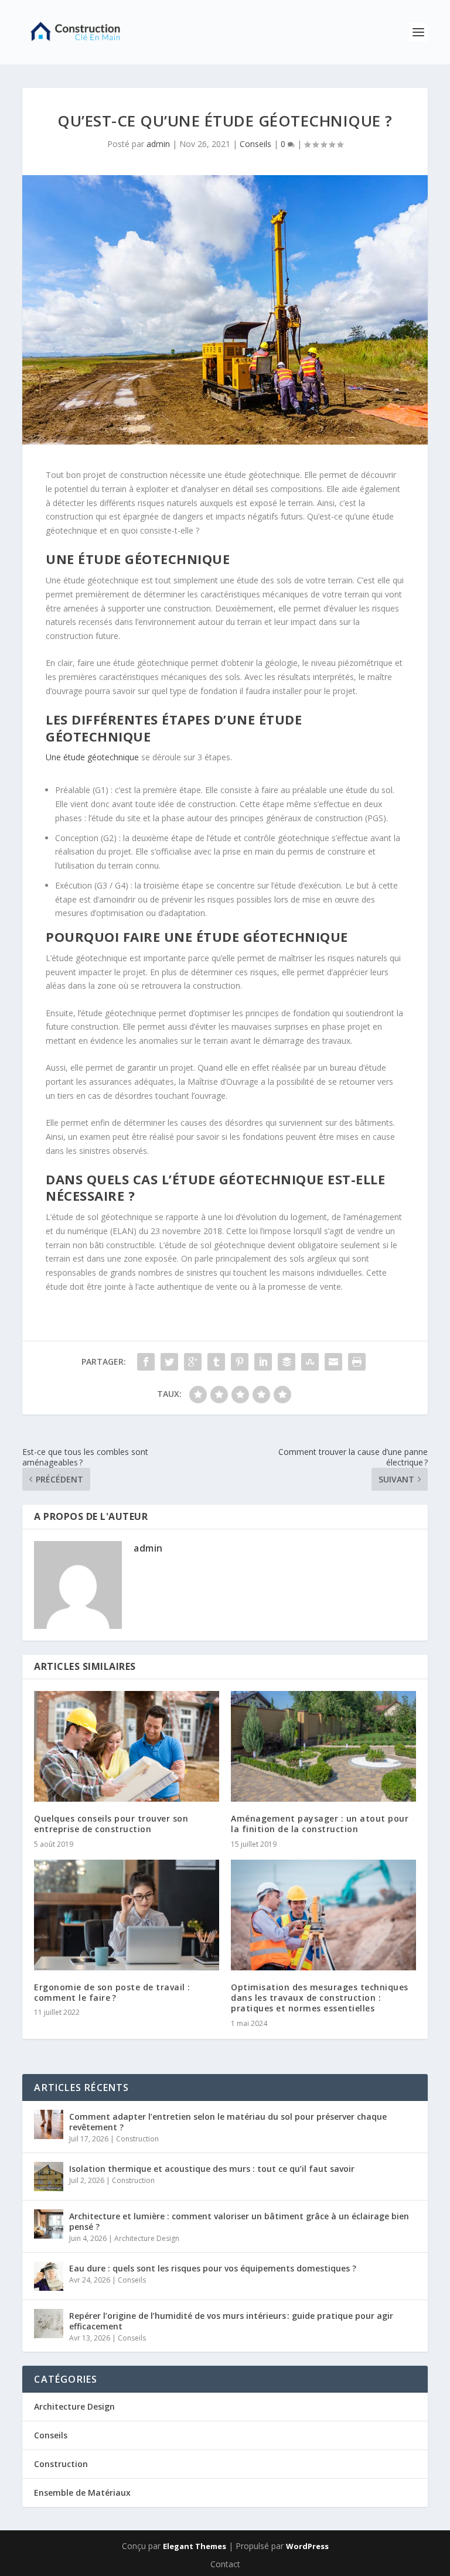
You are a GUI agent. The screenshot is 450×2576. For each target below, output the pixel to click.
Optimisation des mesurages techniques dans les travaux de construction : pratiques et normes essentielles (320, 1998)
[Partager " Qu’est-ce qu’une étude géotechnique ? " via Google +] (193, 1362)
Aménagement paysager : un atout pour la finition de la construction (320, 1824)
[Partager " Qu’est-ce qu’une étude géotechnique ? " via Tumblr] (216, 1362)
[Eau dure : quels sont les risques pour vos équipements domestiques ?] (49, 2276)
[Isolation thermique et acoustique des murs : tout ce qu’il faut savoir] (49, 2177)
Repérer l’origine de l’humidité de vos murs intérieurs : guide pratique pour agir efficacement (231, 2321)
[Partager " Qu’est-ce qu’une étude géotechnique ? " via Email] (333, 1362)
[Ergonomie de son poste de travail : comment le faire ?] (127, 1915)
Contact (225, 2564)
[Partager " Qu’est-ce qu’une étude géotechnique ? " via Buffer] (287, 1362)
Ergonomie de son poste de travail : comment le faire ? (112, 1992)
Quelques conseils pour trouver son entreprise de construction (111, 1824)
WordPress (307, 2546)
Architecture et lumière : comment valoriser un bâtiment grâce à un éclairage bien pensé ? (239, 2221)
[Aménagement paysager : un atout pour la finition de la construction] (323, 1746)
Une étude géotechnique (92, 757)
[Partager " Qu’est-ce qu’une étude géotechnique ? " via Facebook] (146, 1362)
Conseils (255, 144)
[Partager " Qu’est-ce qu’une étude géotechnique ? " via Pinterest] (240, 1362)
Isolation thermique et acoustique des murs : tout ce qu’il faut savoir (212, 2169)
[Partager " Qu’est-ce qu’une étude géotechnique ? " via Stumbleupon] (310, 1362)
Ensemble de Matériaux (82, 2493)
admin (158, 144)
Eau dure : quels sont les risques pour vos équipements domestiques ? (213, 2268)
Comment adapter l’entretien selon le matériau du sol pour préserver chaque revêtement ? (228, 2122)
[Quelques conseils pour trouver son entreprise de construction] (127, 1746)
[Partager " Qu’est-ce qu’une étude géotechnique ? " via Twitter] (169, 1362)
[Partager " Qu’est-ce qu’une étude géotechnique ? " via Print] (357, 1362)
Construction (137, 2139)
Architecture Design (147, 2238)
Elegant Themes (195, 2546)
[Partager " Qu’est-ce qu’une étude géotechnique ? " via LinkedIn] (263, 1362)
